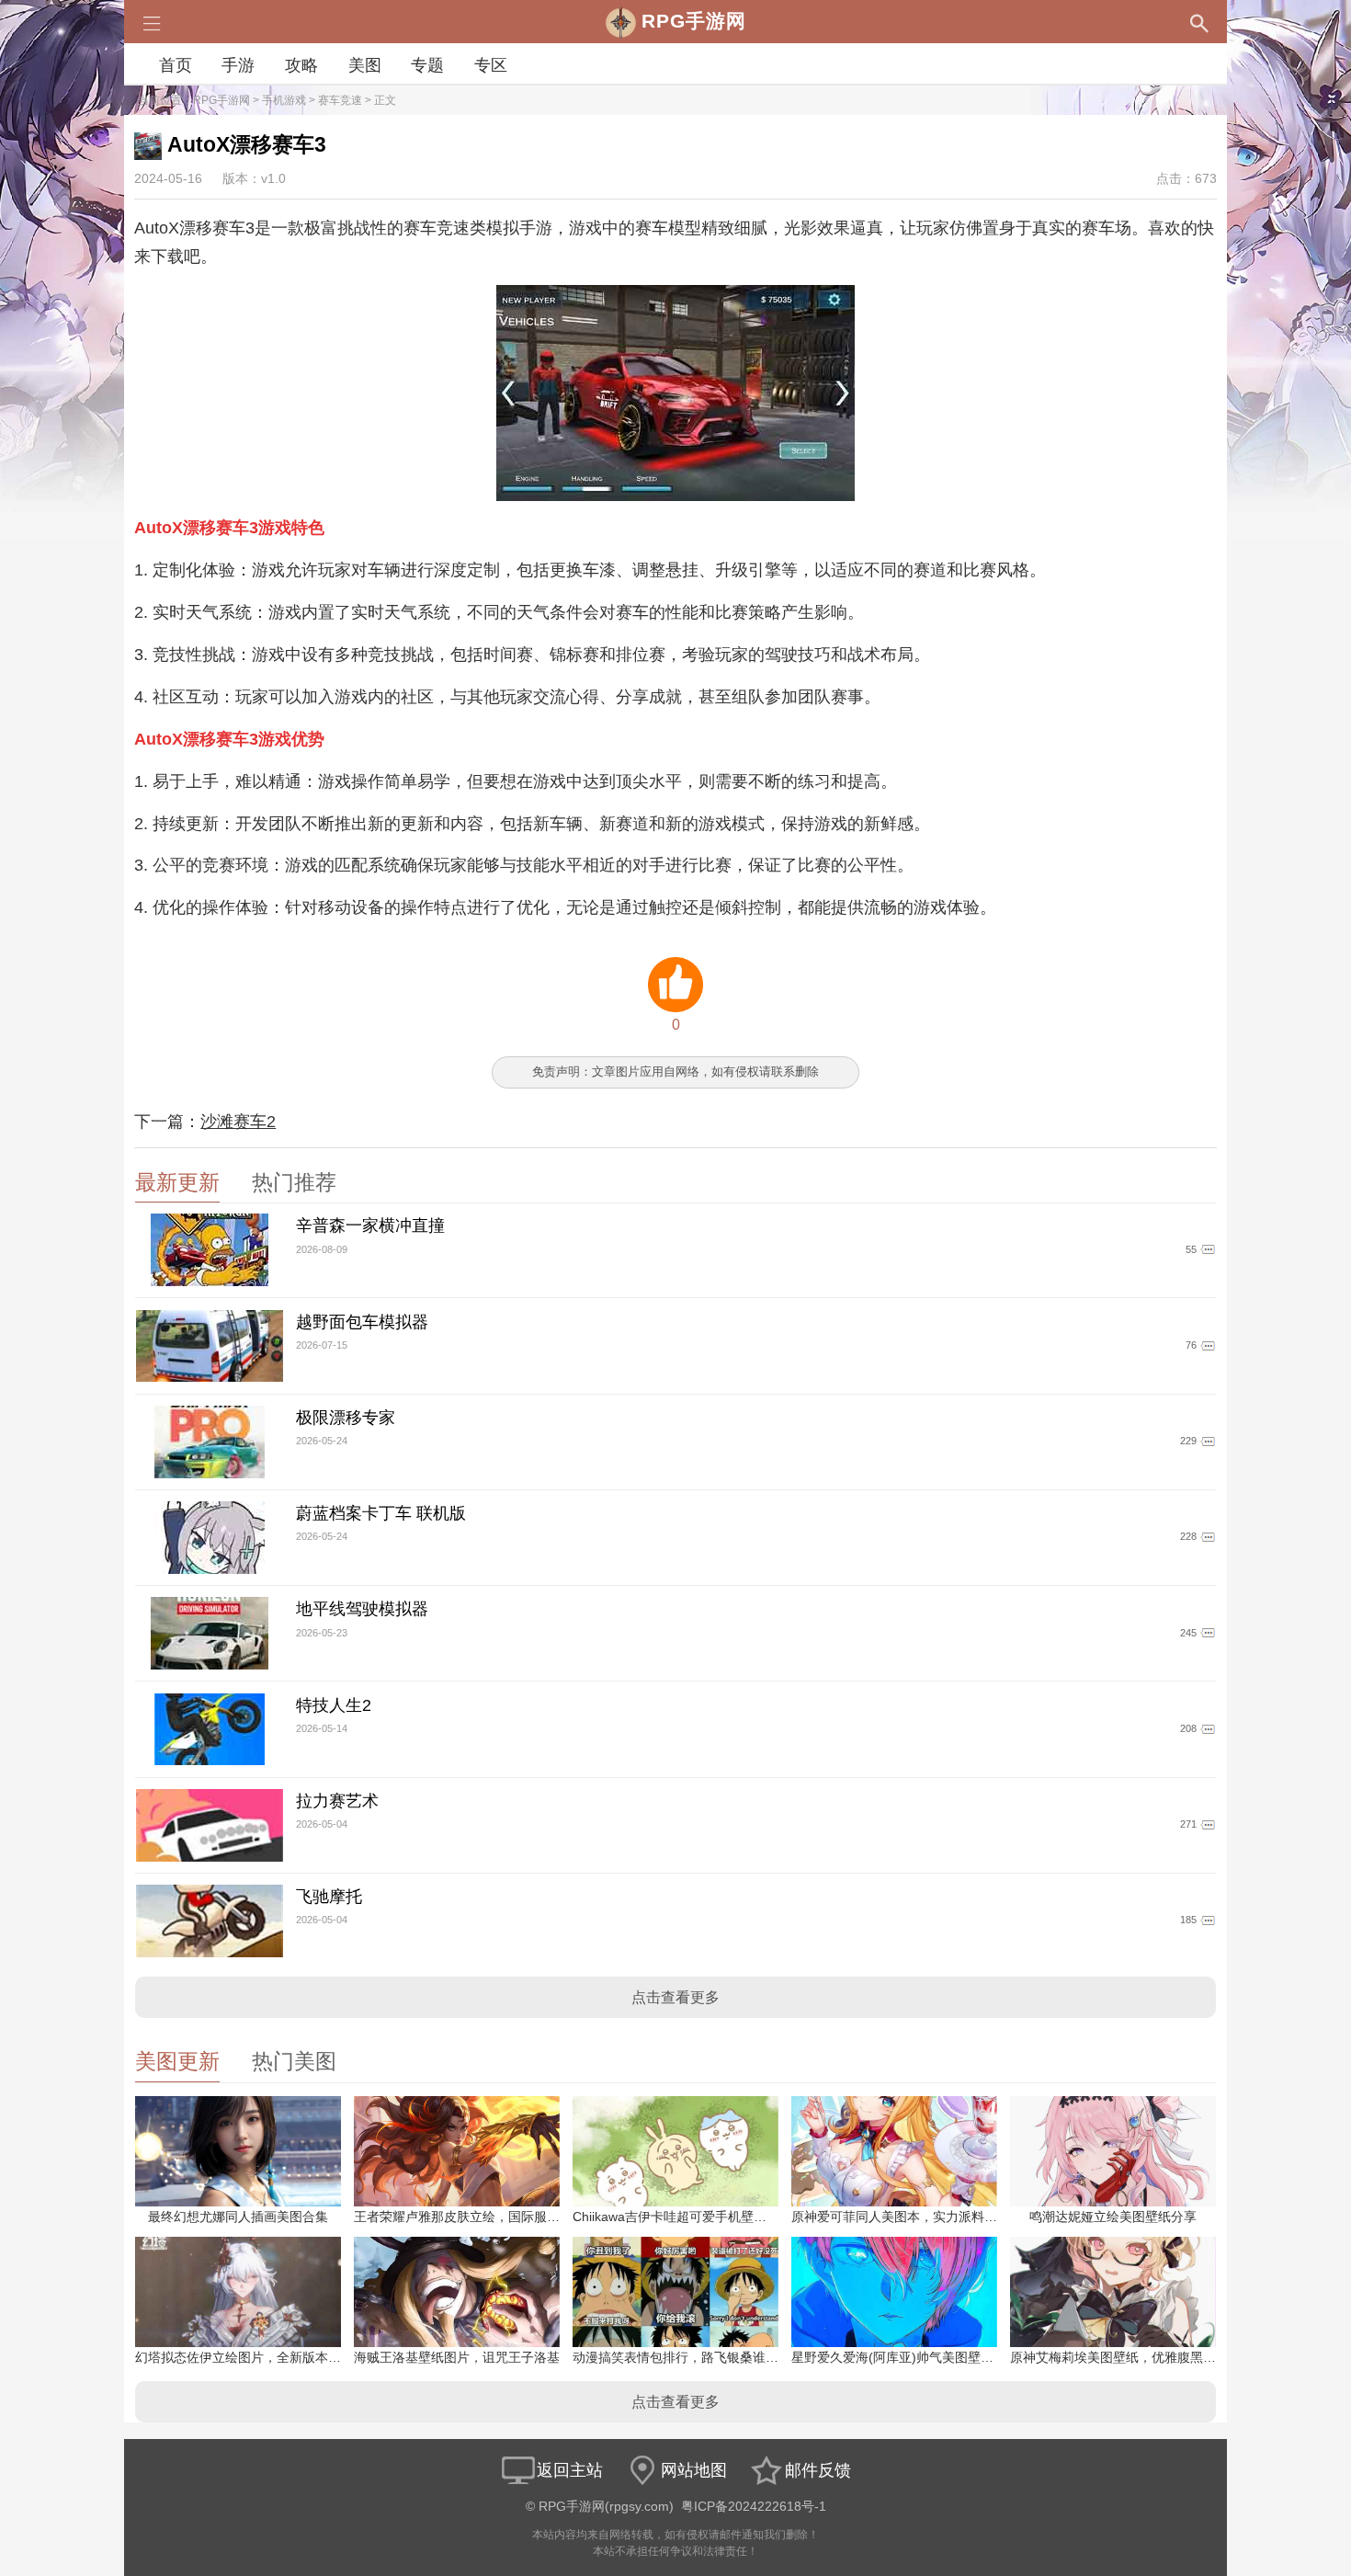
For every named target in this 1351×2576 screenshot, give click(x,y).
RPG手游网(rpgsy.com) (606, 2507)
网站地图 (694, 2470)
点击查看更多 (675, 1997)
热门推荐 (294, 1183)
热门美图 (294, 2062)
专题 (427, 65)
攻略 (301, 65)
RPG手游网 (221, 100)
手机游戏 (284, 100)
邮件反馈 (818, 2470)
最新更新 (177, 1183)
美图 (365, 65)
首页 (176, 65)
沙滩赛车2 (238, 1122)
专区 (491, 65)
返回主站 (570, 2470)
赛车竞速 (340, 100)
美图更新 (177, 2062)
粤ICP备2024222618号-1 (754, 2507)
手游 (238, 65)
